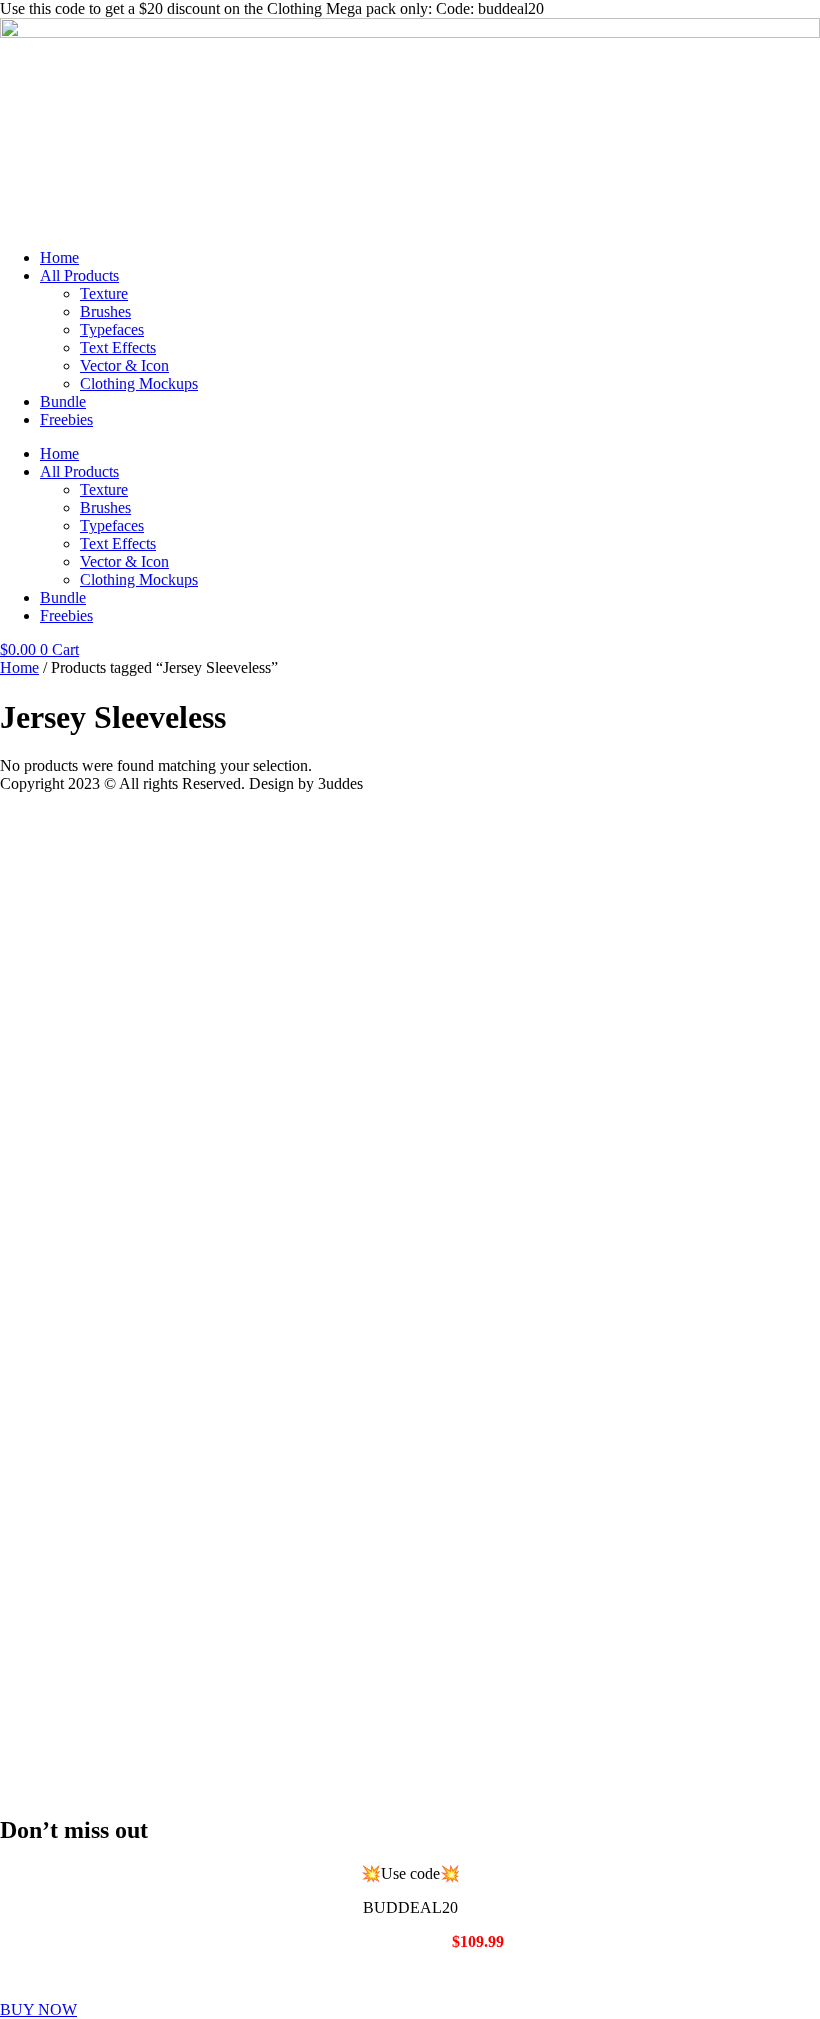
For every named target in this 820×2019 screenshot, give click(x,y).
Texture (104, 293)
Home (59, 257)
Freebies (66, 419)
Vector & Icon (124, 365)
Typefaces (112, 329)
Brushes (105, 311)
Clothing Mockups (139, 383)
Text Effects (118, 347)
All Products (79, 275)
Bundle (63, 401)
